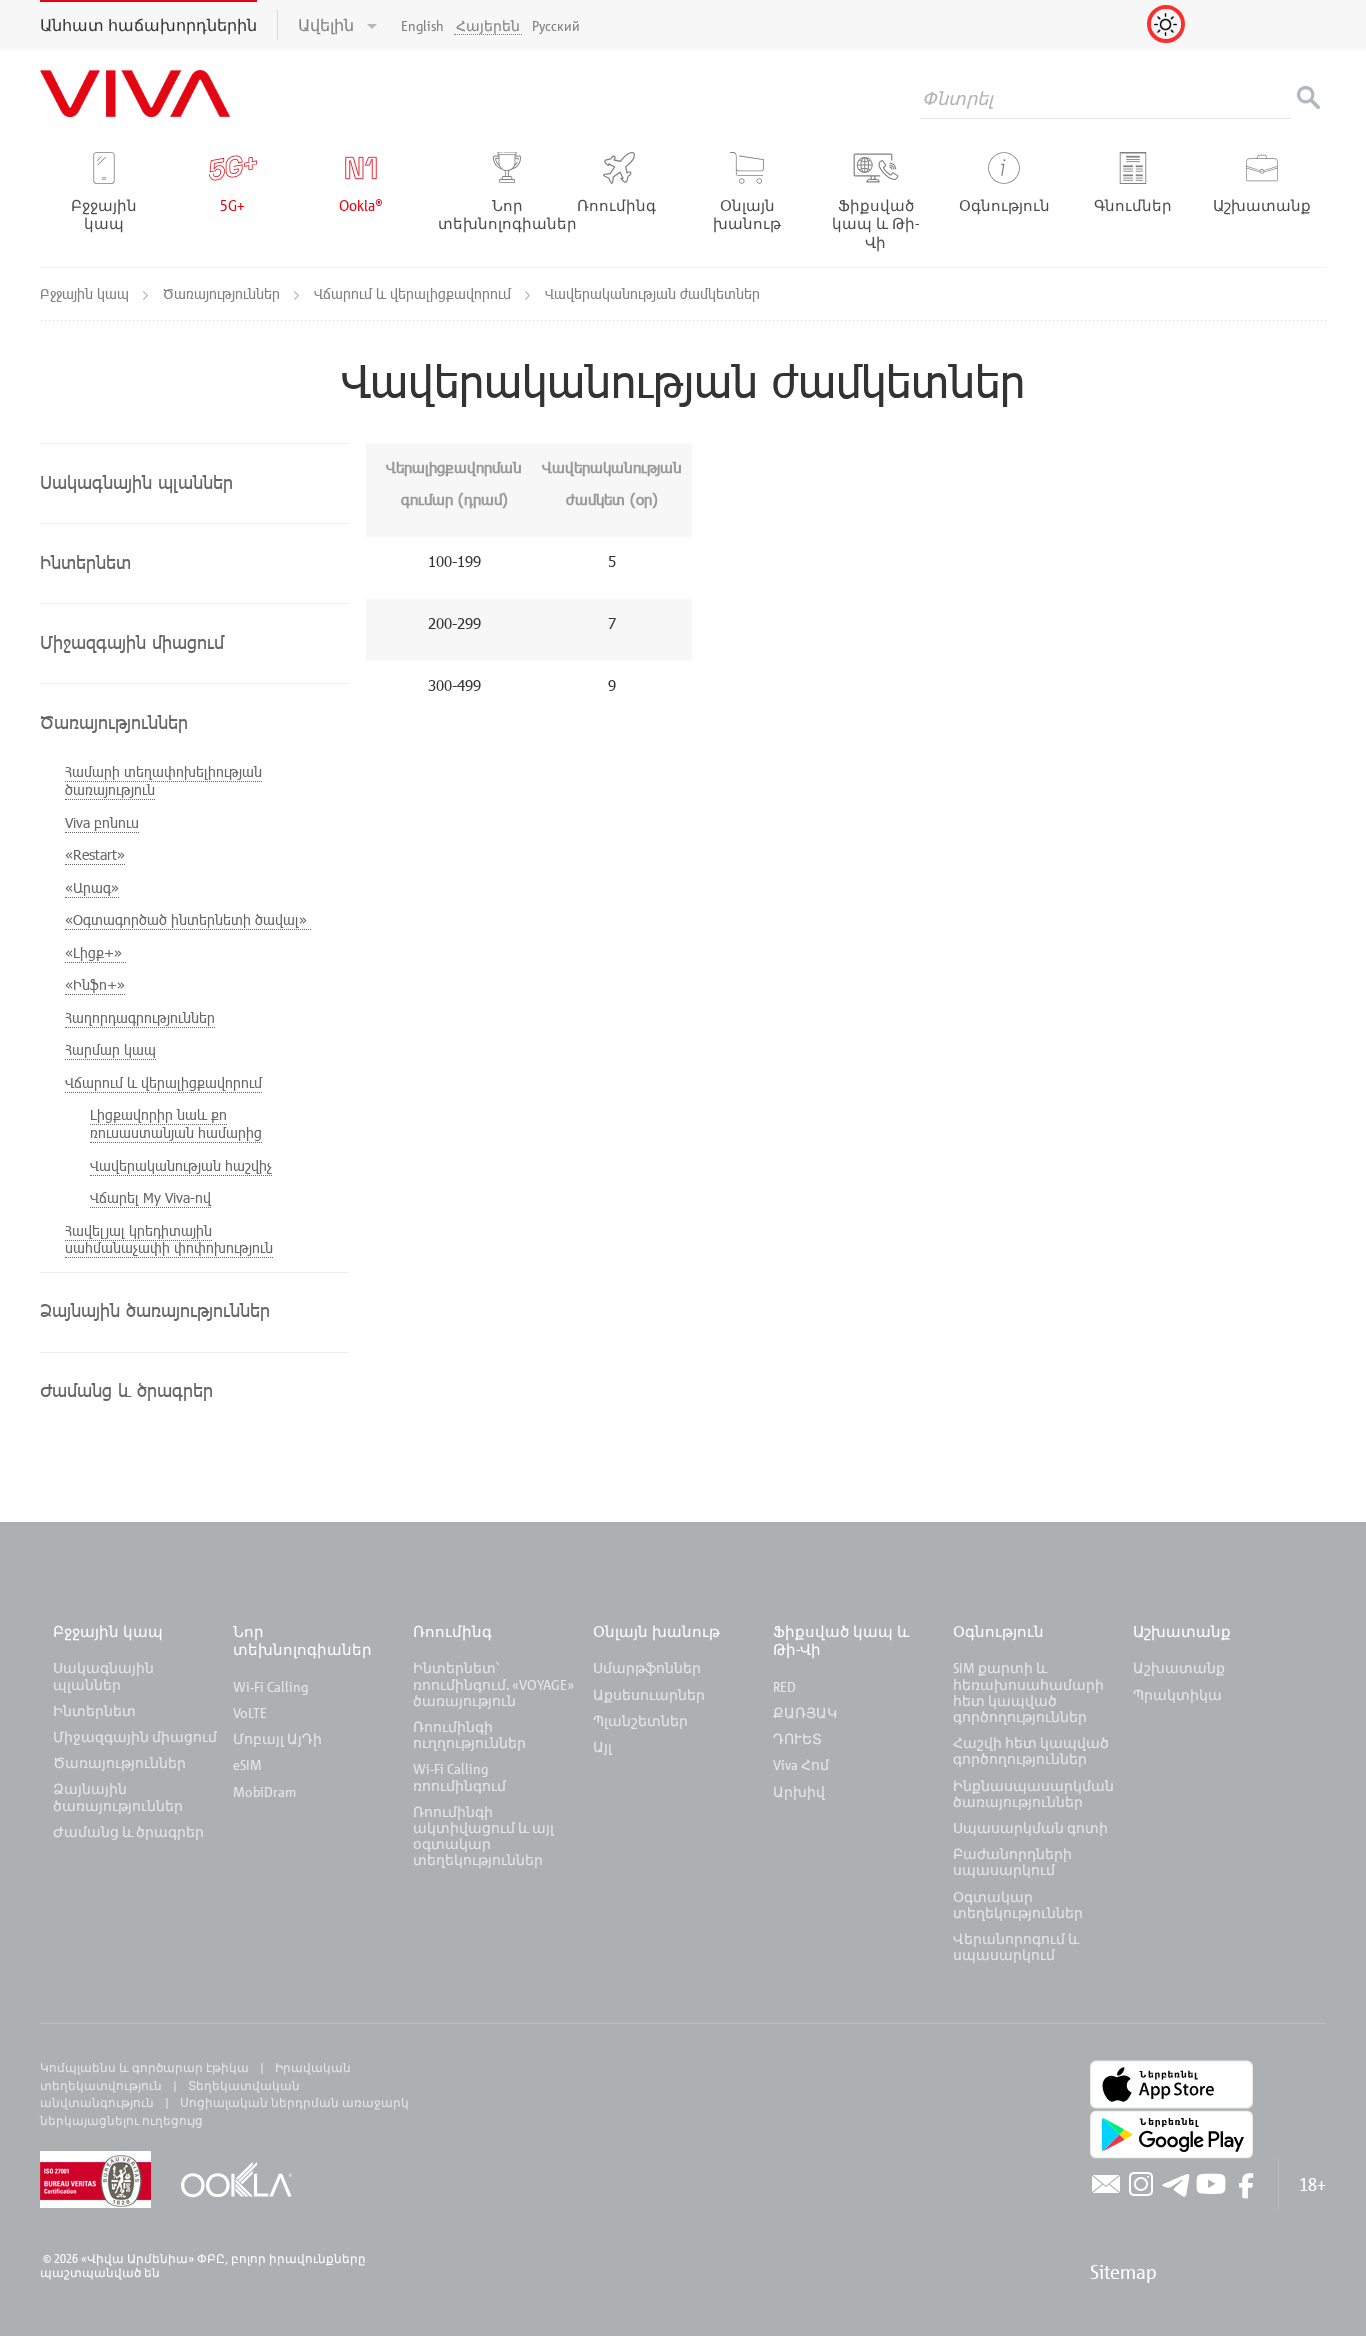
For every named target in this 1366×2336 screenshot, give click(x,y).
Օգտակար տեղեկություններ (1018, 1904)
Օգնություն (998, 1631)
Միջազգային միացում (135, 1736)
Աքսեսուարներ (649, 1694)
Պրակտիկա (1177, 1694)
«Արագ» (92, 887)
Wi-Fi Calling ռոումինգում (459, 1776)
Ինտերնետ (94, 1710)
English (422, 25)
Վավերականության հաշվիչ (181, 1165)
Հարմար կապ (110, 1049)
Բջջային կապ (86, 293)
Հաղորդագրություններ (140, 1017)
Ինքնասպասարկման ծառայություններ (1033, 1793)
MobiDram (264, 1791)
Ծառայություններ (223, 293)
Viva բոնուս (102, 822)
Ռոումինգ (454, 1631)
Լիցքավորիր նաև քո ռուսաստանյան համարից (176, 1123)
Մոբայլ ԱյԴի (277, 1738)
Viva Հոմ (801, 1764)
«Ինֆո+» (95, 984)
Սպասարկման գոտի (1030, 1827)
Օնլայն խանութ (656, 1631)
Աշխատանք (1182, 1631)
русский (556, 25)
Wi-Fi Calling (270, 1686)
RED (784, 1686)
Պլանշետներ (640, 1720)
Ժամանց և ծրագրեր (128, 1831)
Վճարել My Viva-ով (150, 1197)
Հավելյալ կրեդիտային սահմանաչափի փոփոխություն (169, 1239)
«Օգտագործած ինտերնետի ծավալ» (188, 919)
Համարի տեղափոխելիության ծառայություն (163, 780)
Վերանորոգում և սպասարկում (1016, 1946)
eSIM (247, 1764)
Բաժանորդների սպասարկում (1012, 1861)
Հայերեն (488, 25)
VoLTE (250, 1712)
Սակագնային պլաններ (103, 1675)
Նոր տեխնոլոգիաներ (302, 1640)
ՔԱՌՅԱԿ (805, 1712)
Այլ (602, 1746)
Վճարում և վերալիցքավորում (414, 293)
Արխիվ (799, 1791)
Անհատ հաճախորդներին (148, 25)
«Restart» (95, 854)
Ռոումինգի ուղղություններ (469, 1734)
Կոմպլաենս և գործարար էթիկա (144, 2067)
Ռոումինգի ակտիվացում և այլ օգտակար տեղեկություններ (483, 1836)
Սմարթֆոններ (647, 1667)
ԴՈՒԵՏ (797, 1738)
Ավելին (328, 25)
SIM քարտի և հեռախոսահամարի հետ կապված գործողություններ (1028, 1692)
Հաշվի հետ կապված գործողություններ (1031, 1750)
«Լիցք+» (95, 952)
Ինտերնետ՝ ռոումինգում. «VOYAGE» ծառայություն (493, 1683)
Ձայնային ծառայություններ (118, 1796)
